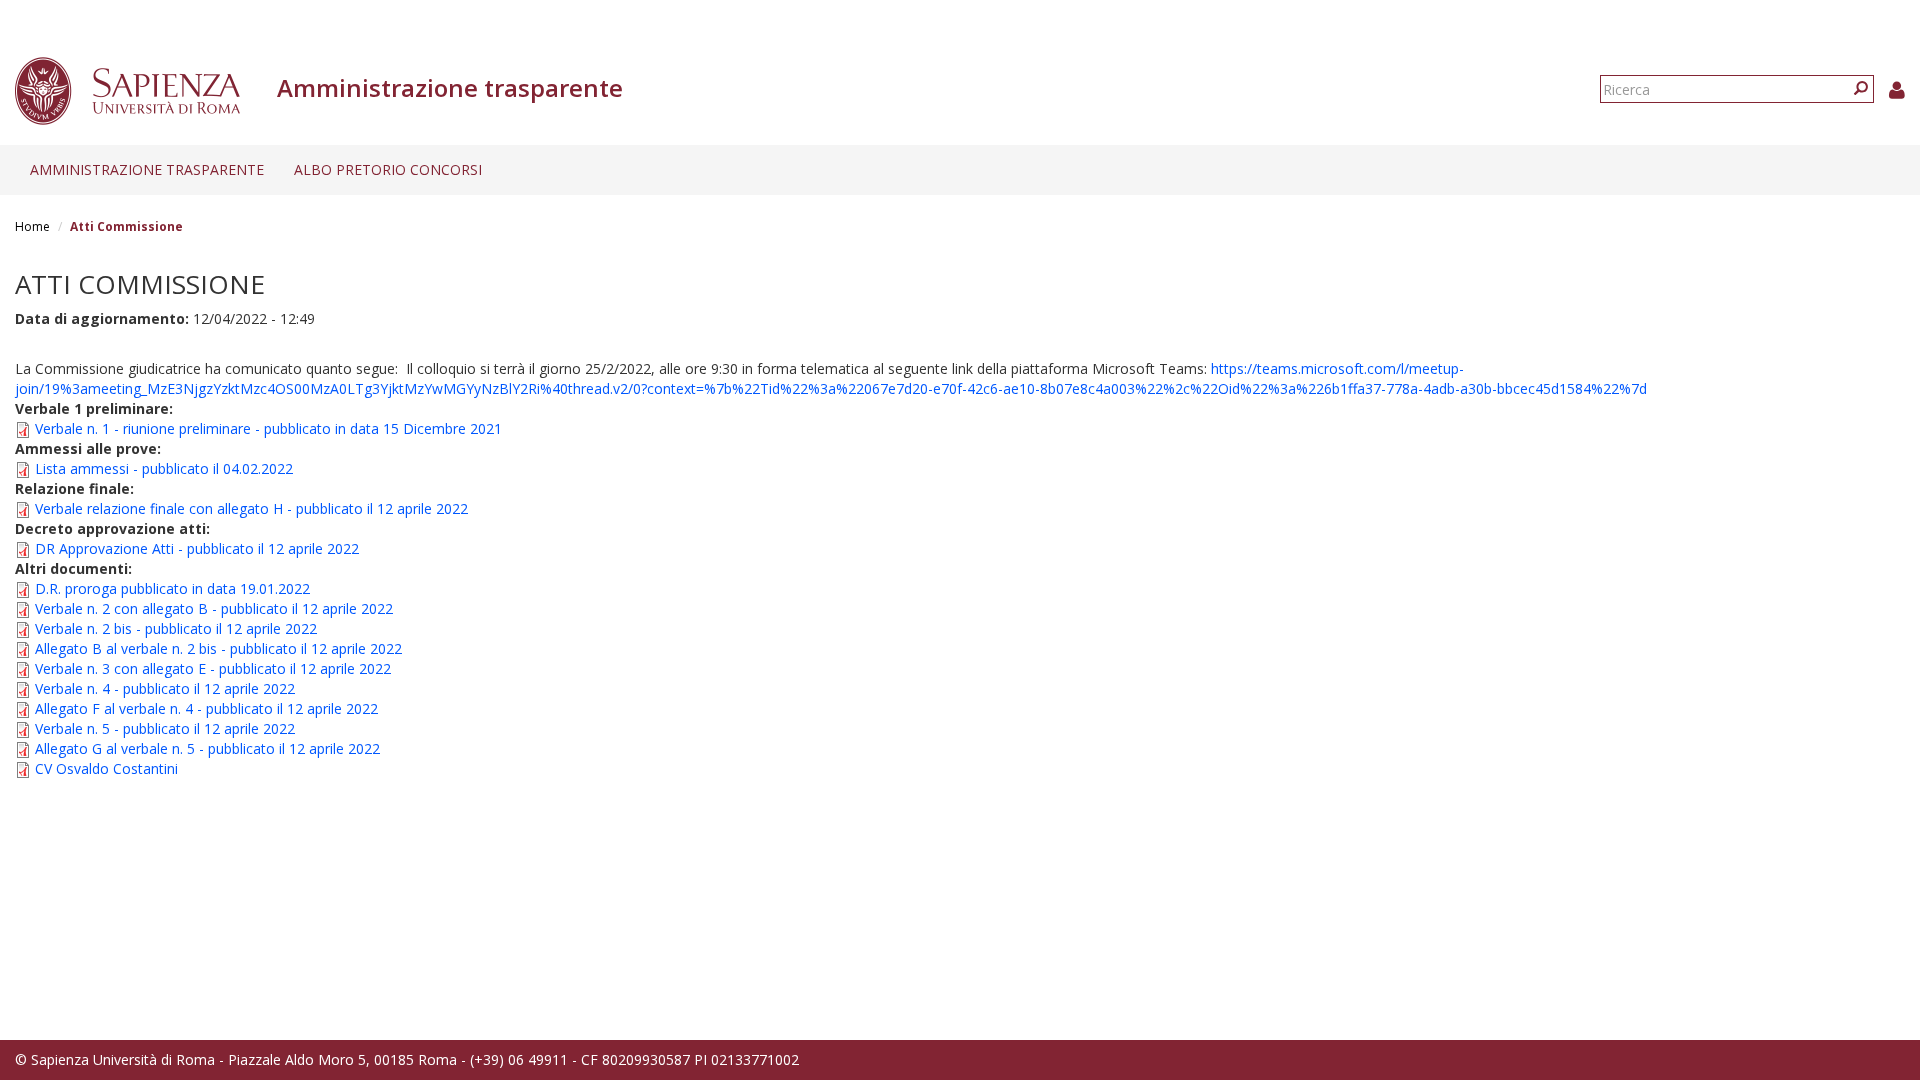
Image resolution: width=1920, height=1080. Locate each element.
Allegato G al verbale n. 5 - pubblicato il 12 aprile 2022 (207, 748)
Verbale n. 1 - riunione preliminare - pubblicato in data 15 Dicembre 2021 (268, 428)
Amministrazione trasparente (147, 169)
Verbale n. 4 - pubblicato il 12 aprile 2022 (165, 688)
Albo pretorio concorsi (388, 169)
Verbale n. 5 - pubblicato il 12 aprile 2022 (165, 728)
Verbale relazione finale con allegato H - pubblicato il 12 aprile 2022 (251, 508)
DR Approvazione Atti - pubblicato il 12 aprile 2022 (197, 548)
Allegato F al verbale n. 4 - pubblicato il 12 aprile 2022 (206, 708)
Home (32, 226)
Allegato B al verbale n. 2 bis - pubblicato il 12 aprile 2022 (218, 648)
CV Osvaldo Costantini (106, 768)
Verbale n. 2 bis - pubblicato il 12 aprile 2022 (176, 628)
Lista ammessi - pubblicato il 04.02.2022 (164, 468)
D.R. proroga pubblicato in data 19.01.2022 (172, 588)
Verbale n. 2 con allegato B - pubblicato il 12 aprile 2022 (214, 608)
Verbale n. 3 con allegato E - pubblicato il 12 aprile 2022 (213, 668)
